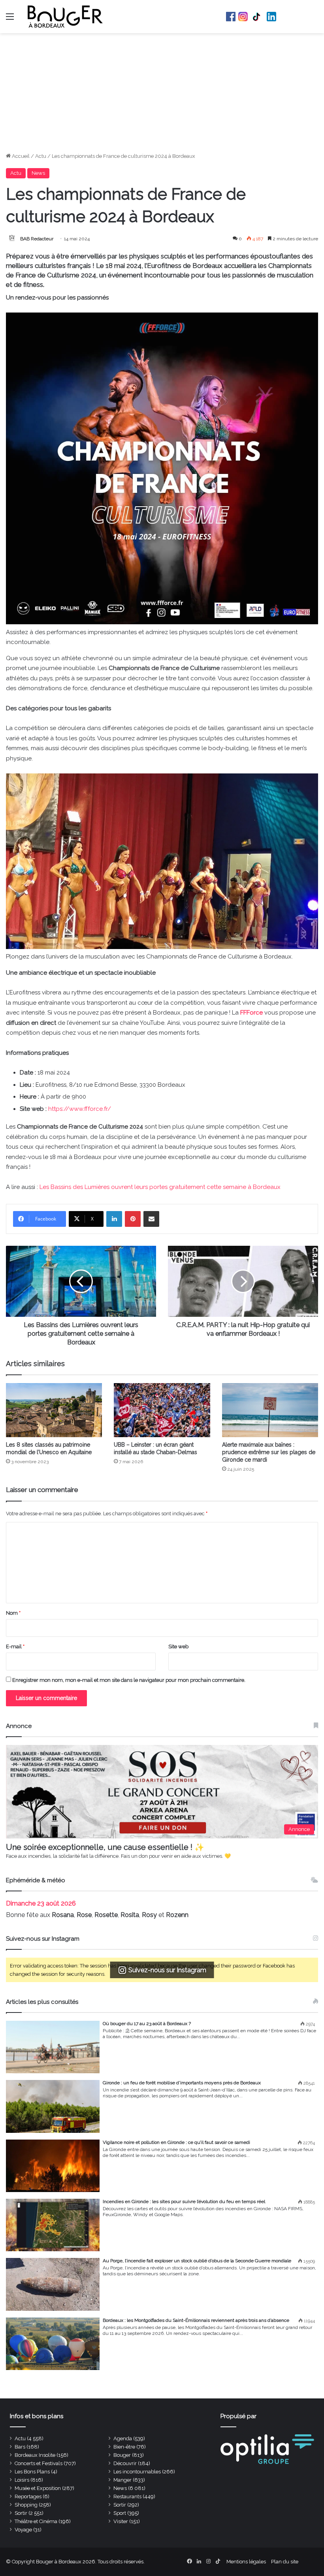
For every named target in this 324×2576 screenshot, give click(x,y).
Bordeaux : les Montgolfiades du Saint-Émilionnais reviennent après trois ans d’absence (196, 2320)
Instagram (243, 17)
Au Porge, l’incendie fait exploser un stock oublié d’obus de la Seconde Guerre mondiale (197, 2261)
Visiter (121, 2521)
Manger (122, 2480)
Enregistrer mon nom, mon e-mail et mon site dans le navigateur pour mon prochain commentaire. (129, 1680)
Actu (41, 156)
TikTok (257, 17)
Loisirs (22, 2480)
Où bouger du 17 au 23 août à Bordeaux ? (147, 2024)
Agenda (123, 2438)
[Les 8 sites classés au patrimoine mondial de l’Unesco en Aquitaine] (54, 1410)
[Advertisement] (162, 93)
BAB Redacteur (37, 239)
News (38, 173)
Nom (13, 1613)
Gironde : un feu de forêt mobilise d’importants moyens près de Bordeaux (182, 2083)
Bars (20, 2447)
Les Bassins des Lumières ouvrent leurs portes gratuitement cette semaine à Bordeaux (160, 1187)
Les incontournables (137, 2472)
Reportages (28, 2496)
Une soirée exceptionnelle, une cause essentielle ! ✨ (105, 1847)
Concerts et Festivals (39, 2463)
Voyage (23, 2530)
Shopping (26, 2505)
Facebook (231, 17)
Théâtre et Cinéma (36, 2521)
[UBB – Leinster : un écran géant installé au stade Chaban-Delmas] (162, 1410)
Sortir (120, 2505)
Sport (120, 2513)
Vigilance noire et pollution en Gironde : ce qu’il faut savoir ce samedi (176, 2142)
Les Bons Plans (32, 2472)
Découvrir (125, 2463)
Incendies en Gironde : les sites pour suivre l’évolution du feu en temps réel (184, 2202)
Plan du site (285, 2562)
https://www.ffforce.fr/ (80, 1109)
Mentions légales (246, 2562)
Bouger (122, 2455)
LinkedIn (271, 17)
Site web (178, 1647)
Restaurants (127, 2496)
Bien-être (124, 2447)
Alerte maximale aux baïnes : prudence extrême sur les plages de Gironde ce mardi (269, 1452)
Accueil (20, 156)
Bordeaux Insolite (35, 2455)
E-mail (15, 1647)
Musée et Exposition (38, 2488)
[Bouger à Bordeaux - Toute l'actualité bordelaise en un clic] (65, 17)
